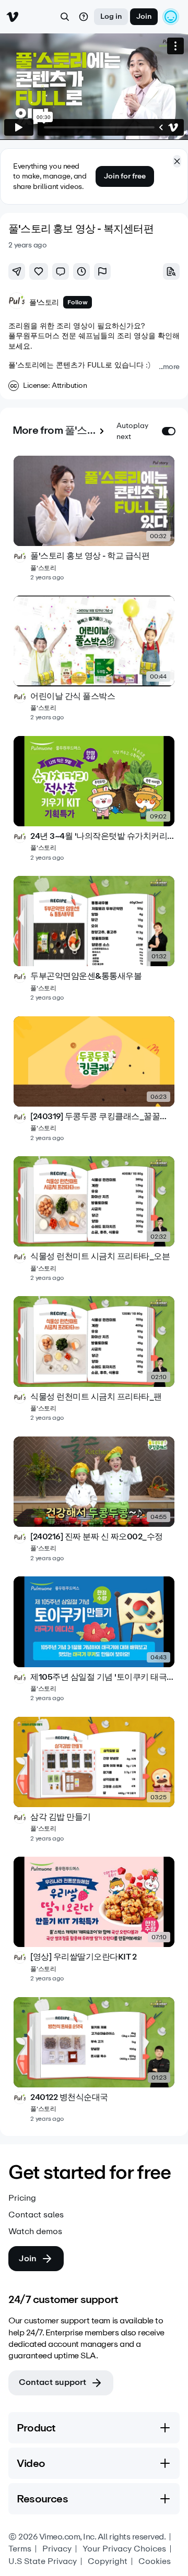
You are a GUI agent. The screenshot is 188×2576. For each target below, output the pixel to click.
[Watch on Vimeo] (173, 127)
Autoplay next (132, 431)
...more (169, 367)
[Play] (19, 127)
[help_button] (84, 17)
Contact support (52, 2382)
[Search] (65, 17)
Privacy (57, 2549)
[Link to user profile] (17, 302)
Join (144, 16)
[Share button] (17, 271)
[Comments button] (61, 271)
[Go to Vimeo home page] (13, 17)
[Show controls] (161, 127)
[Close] (177, 161)
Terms (20, 2549)
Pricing (22, 2198)
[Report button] (102, 271)
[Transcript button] (171, 271)
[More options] (175, 46)
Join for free (125, 176)
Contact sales (36, 2215)
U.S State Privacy (43, 2561)
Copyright (108, 2561)
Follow (78, 302)
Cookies (155, 2561)
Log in (111, 16)
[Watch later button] (81, 271)
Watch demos (35, 2231)
